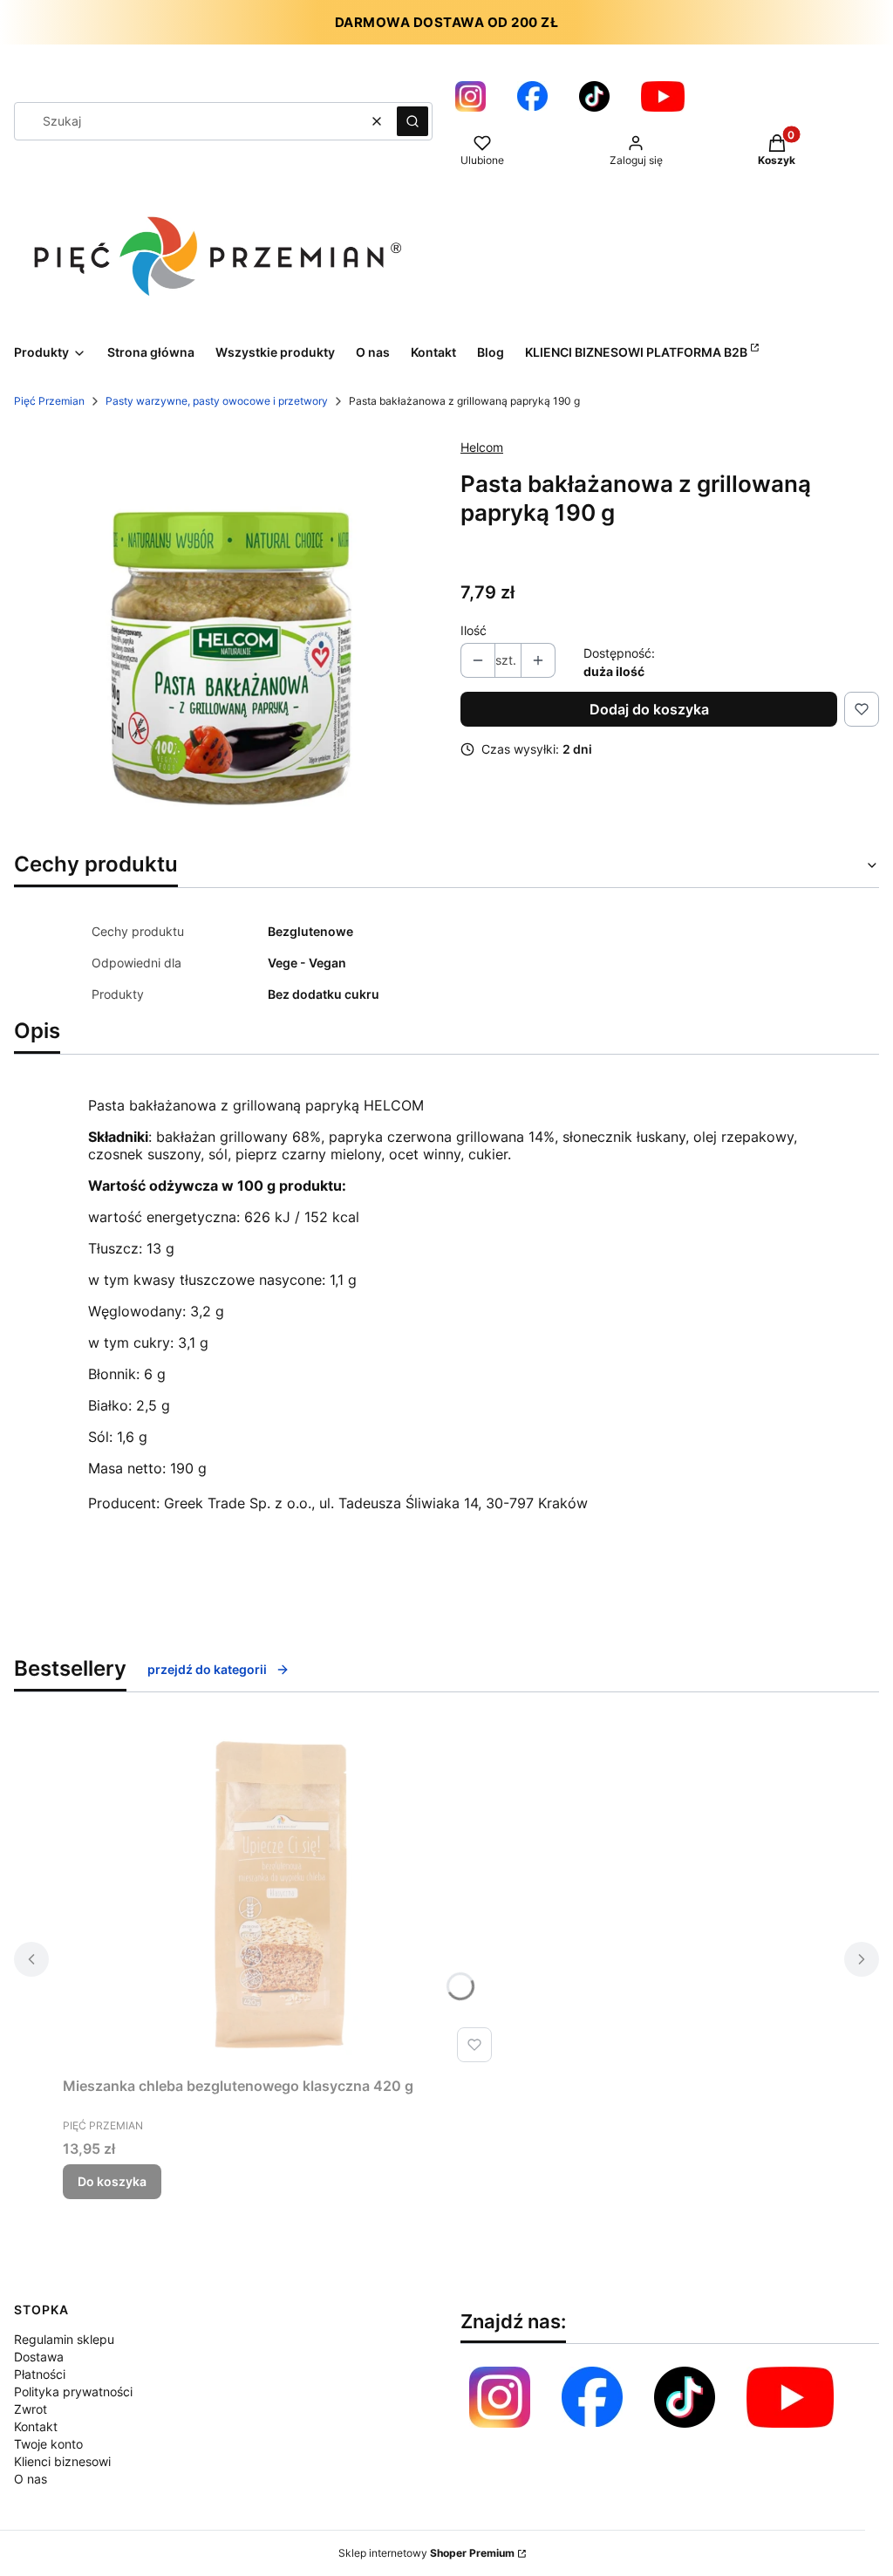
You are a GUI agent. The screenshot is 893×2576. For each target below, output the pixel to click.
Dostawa (39, 2357)
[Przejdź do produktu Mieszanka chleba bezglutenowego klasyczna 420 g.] (281, 1895)
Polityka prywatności (73, 2392)
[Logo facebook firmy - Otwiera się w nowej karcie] (592, 2397)
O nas (31, 2479)
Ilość (474, 630)
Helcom (482, 447)
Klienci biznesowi (62, 2461)
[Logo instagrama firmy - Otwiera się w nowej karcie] (470, 96)
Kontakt (36, 2426)
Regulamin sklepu (64, 2339)
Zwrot (31, 2409)
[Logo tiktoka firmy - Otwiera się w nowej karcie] (594, 96)
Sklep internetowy (426, 2553)
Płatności (40, 2374)
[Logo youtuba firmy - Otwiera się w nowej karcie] (663, 96)
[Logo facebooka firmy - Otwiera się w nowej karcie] (532, 96)
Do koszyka (112, 2181)
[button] (412, 121)
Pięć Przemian (49, 401)
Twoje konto (48, 2444)
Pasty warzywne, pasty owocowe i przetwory (217, 401)
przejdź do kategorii (207, 1669)
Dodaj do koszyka (649, 709)
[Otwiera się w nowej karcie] (790, 2397)
